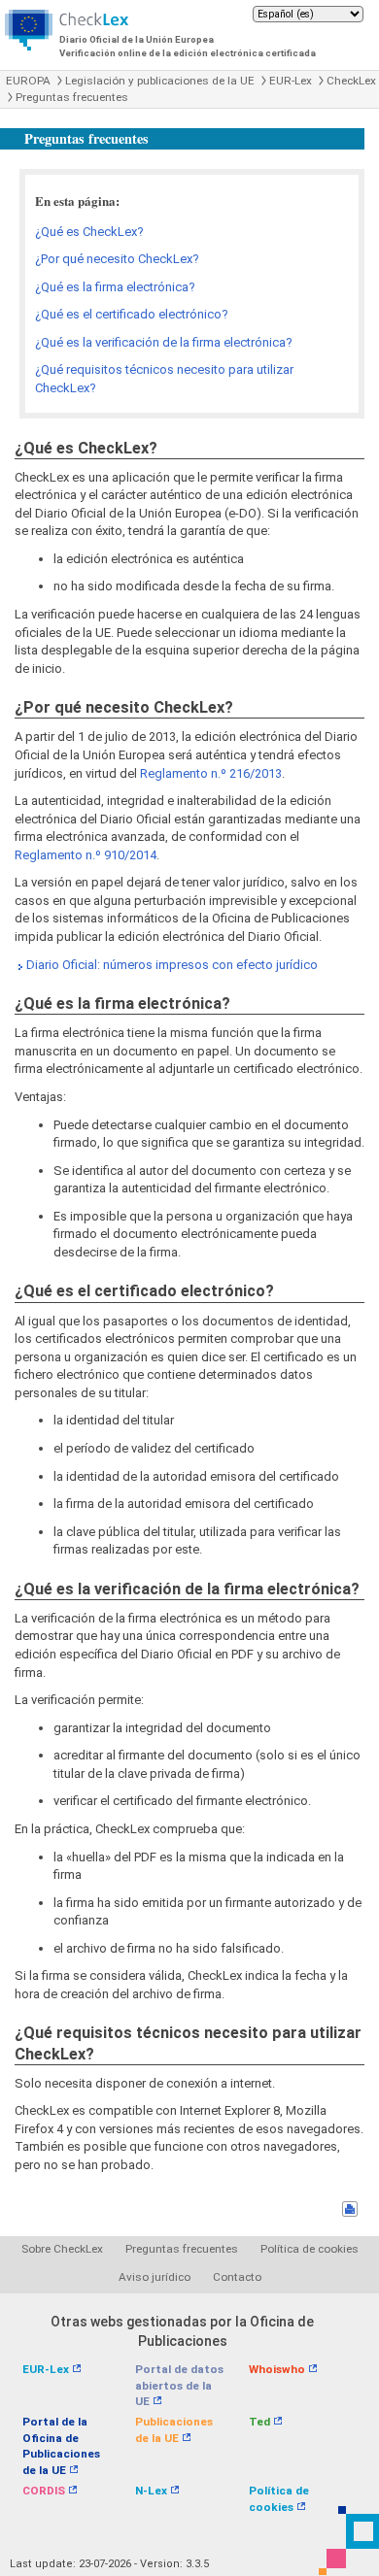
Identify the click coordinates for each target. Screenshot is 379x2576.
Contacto (237, 2277)
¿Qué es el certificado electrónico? (132, 314)
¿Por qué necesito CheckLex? (117, 259)
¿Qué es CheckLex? (89, 232)
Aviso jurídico (155, 2277)
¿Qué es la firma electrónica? (115, 287)
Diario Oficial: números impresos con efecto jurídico (172, 965)
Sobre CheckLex (62, 2249)
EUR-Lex (291, 81)
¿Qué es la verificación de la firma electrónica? (164, 342)
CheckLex (351, 81)
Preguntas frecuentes (72, 97)
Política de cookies (310, 2249)
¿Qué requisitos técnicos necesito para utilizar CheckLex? (164, 379)
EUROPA (28, 81)
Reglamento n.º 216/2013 (211, 773)
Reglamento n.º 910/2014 (86, 855)
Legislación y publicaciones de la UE (160, 81)
